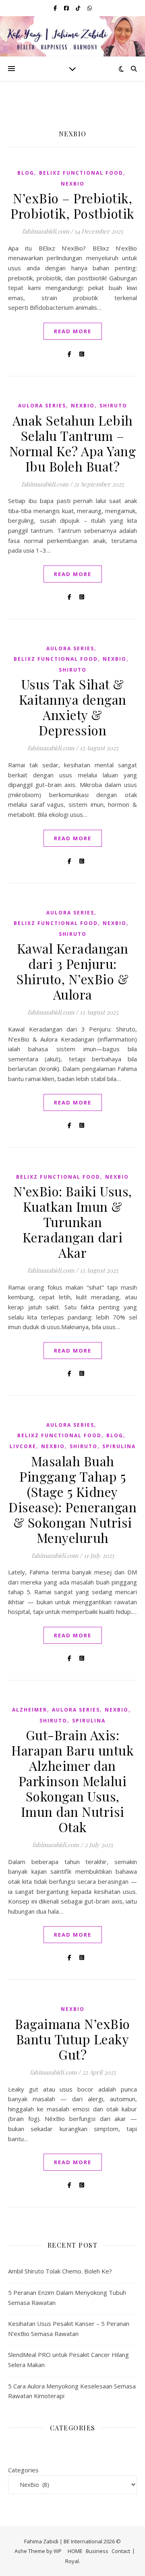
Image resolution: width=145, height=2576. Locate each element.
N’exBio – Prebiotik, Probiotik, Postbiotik (72, 206)
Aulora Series (42, 406)
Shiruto (113, 406)
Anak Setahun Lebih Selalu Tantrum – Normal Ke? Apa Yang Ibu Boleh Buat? (73, 443)
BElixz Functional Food (81, 173)
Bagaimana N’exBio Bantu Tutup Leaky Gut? (72, 2039)
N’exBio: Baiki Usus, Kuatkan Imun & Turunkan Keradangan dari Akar (73, 1222)
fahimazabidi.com (46, 231)
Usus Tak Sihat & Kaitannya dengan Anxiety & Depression (73, 707)
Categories (23, 2470)
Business (97, 2551)
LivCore (23, 1446)
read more (73, 331)
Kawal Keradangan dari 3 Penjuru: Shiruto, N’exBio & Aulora (72, 971)
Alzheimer (30, 1710)
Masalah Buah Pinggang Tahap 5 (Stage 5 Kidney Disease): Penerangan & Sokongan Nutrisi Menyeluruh (72, 1499)
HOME (75, 2551)
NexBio (73, 184)
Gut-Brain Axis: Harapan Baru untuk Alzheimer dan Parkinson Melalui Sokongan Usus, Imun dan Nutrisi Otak (72, 1781)
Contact (121, 2551)
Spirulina (119, 1446)
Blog (26, 173)
